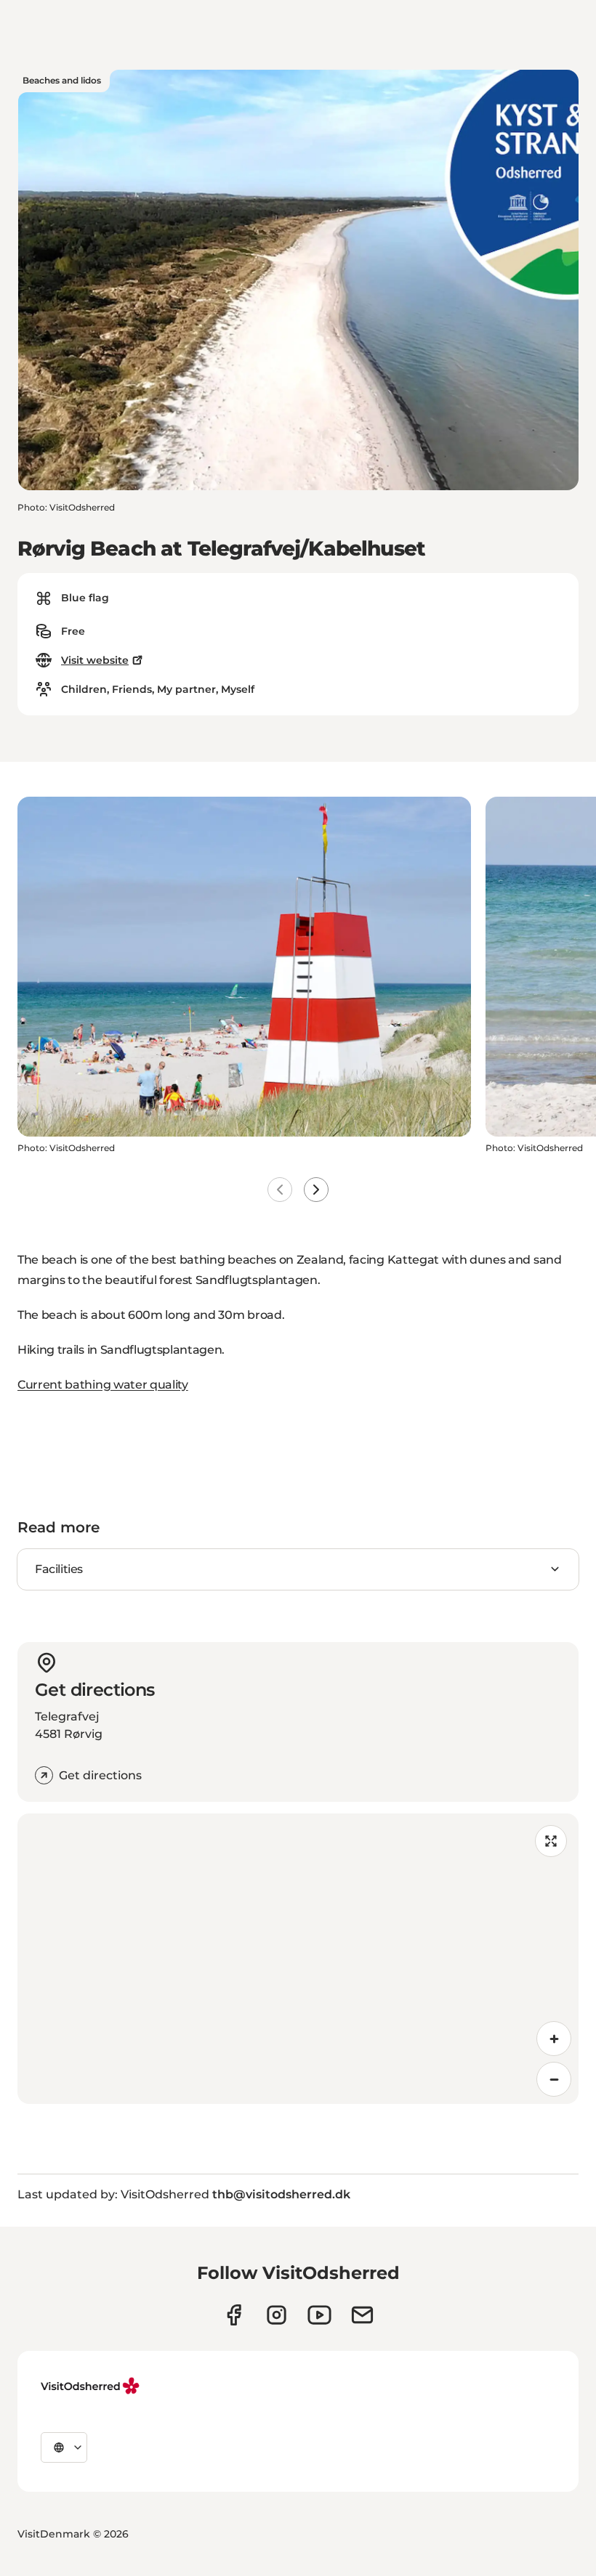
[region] (298, 1959)
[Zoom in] (554, 2039)
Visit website (95, 660)
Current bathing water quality (103, 1385)
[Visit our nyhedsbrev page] (362, 2315)
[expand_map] (551, 1841)
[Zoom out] (554, 2079)
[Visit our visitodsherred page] (234, 2315)
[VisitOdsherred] (92, 2386)
